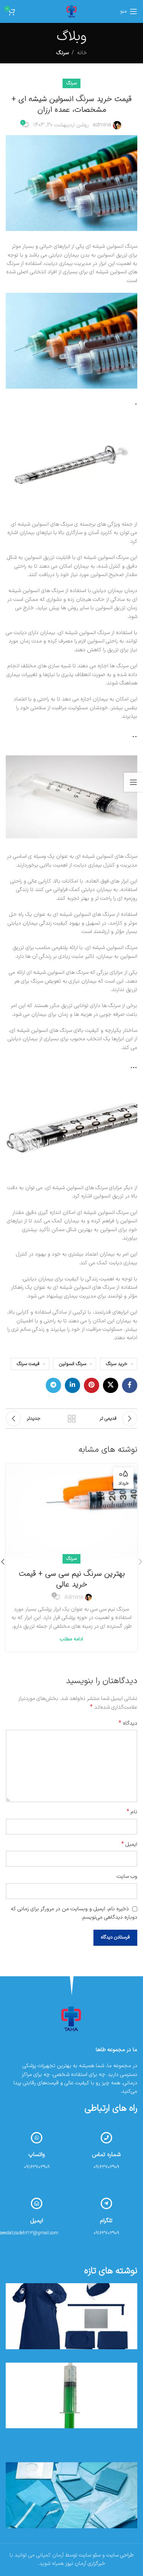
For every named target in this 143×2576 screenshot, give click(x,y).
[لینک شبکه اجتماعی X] (111, 1385)
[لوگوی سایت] (72, 11)
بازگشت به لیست (72, 1419)
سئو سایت (90, 2555)
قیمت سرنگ (28, 1364)
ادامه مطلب (71, 1639)
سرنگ (63, 53)
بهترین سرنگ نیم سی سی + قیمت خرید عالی (72, 1579)
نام (132, 1812)
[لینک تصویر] (72, 2019)
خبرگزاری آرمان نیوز (85, 2564)
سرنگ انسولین (73, 1364)
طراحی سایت (120, 2555)
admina (102, 125)
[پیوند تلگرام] (53, 1385)
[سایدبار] (133, 782)
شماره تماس (106, 2155)
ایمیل (129, 1845)
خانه (82, 53)
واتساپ (37, 2155)
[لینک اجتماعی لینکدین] (72, 1385)
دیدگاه (128, 1724)
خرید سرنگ (117, 1364)
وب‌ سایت (127, 1876)
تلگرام (106, 2221)
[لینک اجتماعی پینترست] (92, 1385)
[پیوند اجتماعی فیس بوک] (130, 1385)
